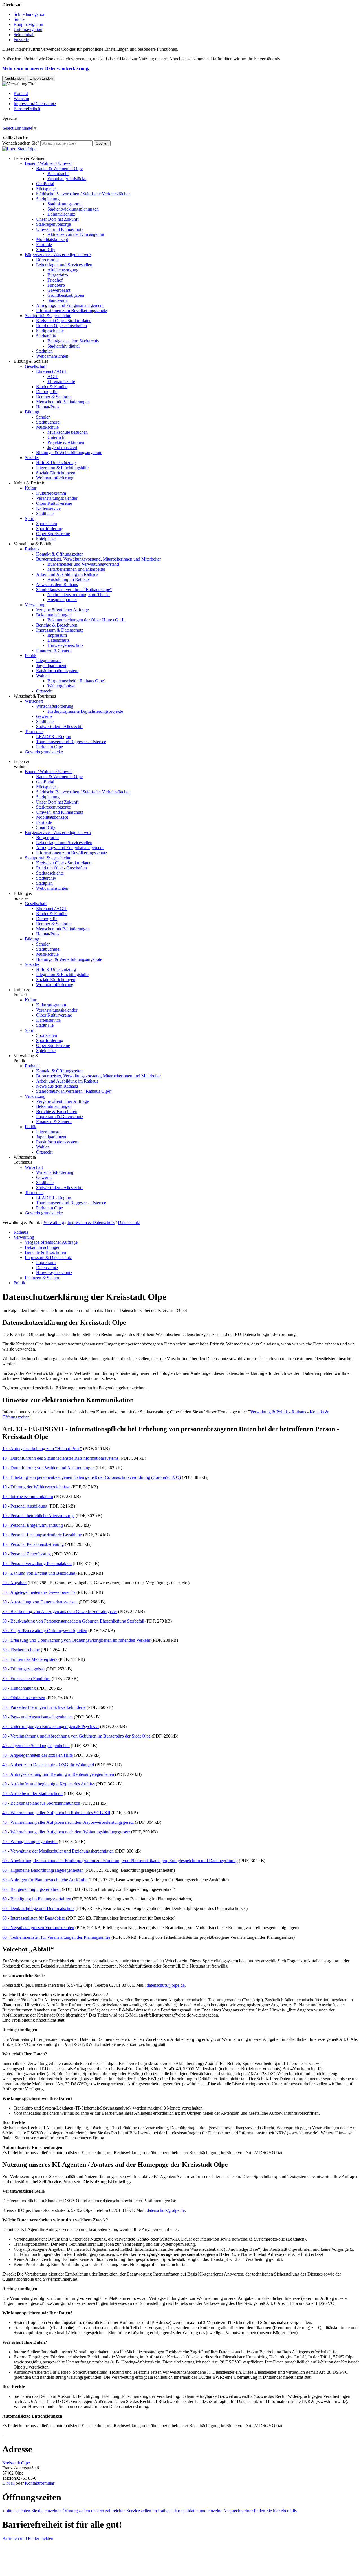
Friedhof (55, 280)
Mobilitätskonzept (52, 239)
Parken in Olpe (49, 747)
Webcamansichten (52, 356)
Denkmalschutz (61, 214)
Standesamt (58, 300)
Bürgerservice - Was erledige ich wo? (58, 255)
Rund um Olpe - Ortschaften (61, 326)
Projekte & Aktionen (66, 442)
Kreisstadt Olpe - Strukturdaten (64, 321)
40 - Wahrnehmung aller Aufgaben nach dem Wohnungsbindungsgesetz (66, 1832)
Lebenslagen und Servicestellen (64, 265)
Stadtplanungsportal (65, 204)
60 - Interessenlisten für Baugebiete (34, 1918)
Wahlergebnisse (61, 686)
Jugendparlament (51, 666)
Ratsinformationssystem (57, 671)
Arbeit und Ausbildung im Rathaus (67, 574)
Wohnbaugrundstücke (67, 179)
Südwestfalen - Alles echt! (59, 726)
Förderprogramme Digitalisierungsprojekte (85, 711)
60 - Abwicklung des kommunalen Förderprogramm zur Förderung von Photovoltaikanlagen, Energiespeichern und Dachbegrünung (120, 1861)
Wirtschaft (34, 701)
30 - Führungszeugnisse (23, 1669)
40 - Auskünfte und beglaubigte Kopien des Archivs (49, 1784)
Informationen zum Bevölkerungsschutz (72, 310)
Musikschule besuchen (68, 432)
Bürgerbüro (58, 275)
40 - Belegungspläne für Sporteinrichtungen (41, 1803)
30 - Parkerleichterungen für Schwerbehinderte (44, 1707)
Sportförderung (50, 529)
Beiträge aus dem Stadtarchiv (73, 341)
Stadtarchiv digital (63, 346)
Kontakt (21, 93)
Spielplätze (46, 539)
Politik (31, 655)
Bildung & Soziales (31, 361)
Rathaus (32, 549)
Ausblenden (14, 78)
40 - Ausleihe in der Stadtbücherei (32, 1793)
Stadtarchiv (46, 336)
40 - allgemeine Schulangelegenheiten (36, 1746)
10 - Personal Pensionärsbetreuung (33, 1544)
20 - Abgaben (14, 1583)
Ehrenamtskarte (61, 381)
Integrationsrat (49, 660)
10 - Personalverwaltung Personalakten (37, 1563)
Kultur (31, 488)
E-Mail (8, 2483)
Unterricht (56, 437)
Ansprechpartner (62, 600)
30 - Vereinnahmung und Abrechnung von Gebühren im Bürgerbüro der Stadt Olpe (76, 1736)
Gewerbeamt (59, 290)
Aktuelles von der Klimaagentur (76, 234)
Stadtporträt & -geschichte (48, 316)
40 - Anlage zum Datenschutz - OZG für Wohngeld (48, 1765)
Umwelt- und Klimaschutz (60, 229)
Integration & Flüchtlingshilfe (62, 468)
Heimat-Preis (48, 407)
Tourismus (34, 732)
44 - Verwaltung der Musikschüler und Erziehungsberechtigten (58, 1851)
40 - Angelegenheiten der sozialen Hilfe (38, 1755)
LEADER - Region (54, 737)
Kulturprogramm (51, 493)
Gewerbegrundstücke (44, 752)
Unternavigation (28, 29)
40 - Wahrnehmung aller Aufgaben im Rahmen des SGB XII (56, 1813)
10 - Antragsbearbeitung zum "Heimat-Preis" (42, 1449)
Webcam (21, 99)
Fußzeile (21, 40)
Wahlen (43, 676)
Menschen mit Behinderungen (63, 402)
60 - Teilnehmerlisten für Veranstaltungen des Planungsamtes (56, 1937)
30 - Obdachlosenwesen (24, 1698)
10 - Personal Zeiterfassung (27, 1554)
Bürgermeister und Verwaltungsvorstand (83, 564)
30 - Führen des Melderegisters (30, 1659)
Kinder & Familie (52, 387)
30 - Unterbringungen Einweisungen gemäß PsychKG (51, 1726)
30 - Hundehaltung (19, 1688)
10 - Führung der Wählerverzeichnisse (36, 1487)
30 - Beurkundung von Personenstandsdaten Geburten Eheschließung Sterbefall (73, 1621)
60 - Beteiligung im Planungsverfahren (37, 1899)
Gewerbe (44, 716)
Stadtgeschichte (50, 331)
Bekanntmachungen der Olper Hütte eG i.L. (87, 620)
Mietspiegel (46, 189)
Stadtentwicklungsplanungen (73, 209)
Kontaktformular (40, 2483)
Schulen (43, 417)
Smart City (46, 250)
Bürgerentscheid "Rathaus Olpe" (77, 681)
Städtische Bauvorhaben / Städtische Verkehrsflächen (83, 194)
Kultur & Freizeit (29, 483)
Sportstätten (47, 524)
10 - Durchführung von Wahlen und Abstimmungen (48, 1468)
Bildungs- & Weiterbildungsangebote (69, 452)
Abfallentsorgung (63, 270)
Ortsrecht (44, 691)
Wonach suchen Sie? (21, 143)
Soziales (32, 458)
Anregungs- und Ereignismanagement (70, 305)
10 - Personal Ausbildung (25, 1506)
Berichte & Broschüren (57, 625)
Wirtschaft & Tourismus (35, 696)
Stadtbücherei (48, 422)
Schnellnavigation (29, 14)
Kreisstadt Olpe (16, 2463)
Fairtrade (44, 244)
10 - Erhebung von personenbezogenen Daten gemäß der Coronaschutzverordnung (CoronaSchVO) (92, 1477)
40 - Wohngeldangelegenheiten (30, 1841)
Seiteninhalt (24, 35)
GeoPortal (45, 184)
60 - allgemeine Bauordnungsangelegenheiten (43, 1870)
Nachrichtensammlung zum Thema (79, 595)
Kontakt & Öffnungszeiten (60, 554)
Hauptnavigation (28, 24)
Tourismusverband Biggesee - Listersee (71, 742)
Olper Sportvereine (53, 534)
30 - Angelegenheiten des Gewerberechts (39, 1592)
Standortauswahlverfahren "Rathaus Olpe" (74, 589)
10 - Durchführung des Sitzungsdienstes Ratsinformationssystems (60, 1458)
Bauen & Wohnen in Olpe (59, 168)
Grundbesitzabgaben (66, 295)
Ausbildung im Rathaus (68, 579)
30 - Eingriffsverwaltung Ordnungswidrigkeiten (45, 1631)
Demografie (47, 392)
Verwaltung (35, 605)
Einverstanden (41, 78)
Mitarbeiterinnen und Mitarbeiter (76, 569)
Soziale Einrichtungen (56, 473)
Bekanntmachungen (54, 615)
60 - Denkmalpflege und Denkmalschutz (38, 1908)
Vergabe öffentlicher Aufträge (62, 610)
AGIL (53, 376)
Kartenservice (48, 508)
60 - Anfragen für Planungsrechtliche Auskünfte (45, 1880)
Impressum (57, 635)
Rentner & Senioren (54, 397)
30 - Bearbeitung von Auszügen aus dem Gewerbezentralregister (60, 1611)
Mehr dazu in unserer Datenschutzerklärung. (46, 68)
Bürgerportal (47, 260)
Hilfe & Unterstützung (56, 463)
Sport (30, 518)
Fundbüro (56, 285)
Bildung (32, 412)
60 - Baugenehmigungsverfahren (31, 1889)
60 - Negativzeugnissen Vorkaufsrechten (38, 1928)
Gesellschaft (36, 366)
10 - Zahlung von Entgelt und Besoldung (39, 1573)
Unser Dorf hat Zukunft (57, 219)
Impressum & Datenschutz (60, 630)
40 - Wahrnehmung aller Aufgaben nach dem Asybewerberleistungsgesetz (68, 1822)
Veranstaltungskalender (57, 498)
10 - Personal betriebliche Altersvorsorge (38, 1516)
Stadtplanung (48, 199)
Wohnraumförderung (55, 478)
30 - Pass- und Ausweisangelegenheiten (38, 1717)
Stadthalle (45, 513)
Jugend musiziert (62, 447)
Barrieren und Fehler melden (28, 2538)
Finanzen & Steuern (54, 650)
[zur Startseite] (19, 149)
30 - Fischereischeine (21, 1650)
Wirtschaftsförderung (55, 706)
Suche (19, 19)
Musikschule (47, 427)
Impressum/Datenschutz (35, 104)
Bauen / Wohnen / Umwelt (49, 163)
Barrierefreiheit (27, 109)
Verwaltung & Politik (32, 544)
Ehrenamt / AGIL (52, 371)
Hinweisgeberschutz (65, 645)
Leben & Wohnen (29, 158)
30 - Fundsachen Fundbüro (26, 1678)
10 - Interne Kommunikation (28, 1496)
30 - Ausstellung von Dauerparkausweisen (40, 1602)
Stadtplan (44, 351)
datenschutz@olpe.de (166, 1985)
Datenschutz (58, 640)
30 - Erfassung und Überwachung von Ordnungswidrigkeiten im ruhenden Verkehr (76, 1640)
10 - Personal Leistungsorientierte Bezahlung (42, 1535)
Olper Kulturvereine (54, 503)
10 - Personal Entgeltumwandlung (33, 1525)
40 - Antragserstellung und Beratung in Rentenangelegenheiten (58, 1774)
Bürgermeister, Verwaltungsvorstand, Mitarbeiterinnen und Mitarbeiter (98, 559)
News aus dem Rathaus (57, 584)
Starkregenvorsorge (53, 224)
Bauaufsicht (58, 173)
